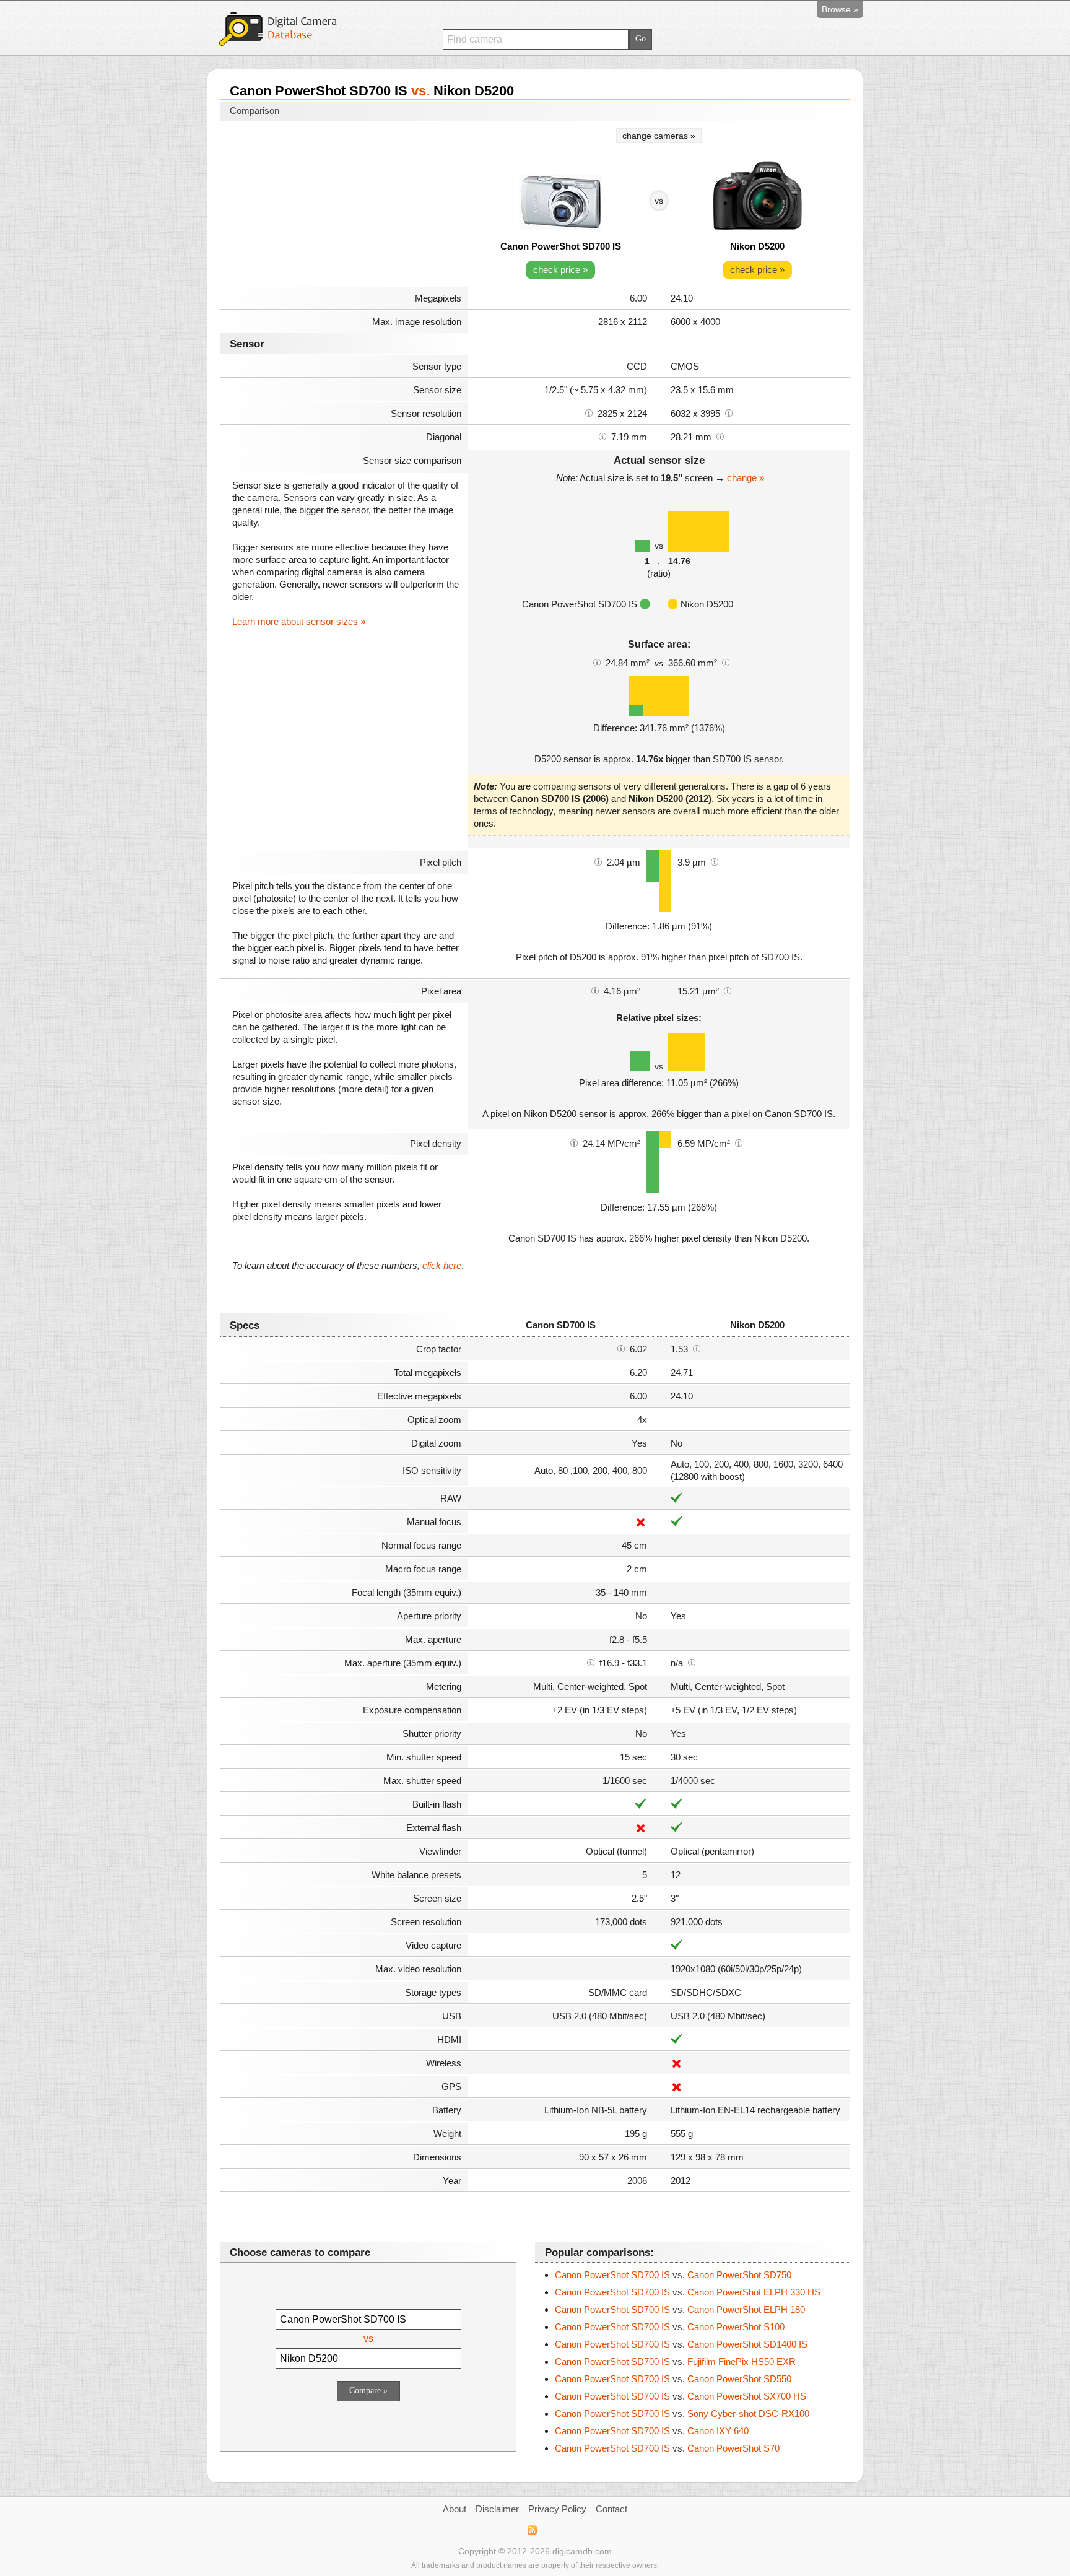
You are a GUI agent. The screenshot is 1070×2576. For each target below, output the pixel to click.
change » (746, 478)
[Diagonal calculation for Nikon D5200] (720, 436)
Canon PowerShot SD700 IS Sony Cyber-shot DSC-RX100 (682, 2413)
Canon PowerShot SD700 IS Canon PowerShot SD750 (673, 2275)
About (455, 2509)
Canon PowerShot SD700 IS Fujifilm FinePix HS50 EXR (675, 2361)
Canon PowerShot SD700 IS (561, 246)
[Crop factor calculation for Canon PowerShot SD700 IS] (621, 1348)
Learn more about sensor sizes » (299, 621)
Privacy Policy (557, 2509)
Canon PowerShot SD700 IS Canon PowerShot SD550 (673, 2379)
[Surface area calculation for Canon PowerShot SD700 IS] (597, 662)
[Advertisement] (344, 206)
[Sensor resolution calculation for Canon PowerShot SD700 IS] (589, 412)
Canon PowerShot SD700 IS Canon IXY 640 (652, 2431)
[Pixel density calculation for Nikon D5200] (739, 1142)
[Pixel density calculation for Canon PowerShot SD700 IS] (574, 1142)
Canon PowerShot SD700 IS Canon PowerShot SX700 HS (681, 2396)
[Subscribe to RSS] (532, 2530)
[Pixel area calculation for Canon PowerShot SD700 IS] (595, 990)
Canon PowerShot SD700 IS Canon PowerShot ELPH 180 (680, 2309)
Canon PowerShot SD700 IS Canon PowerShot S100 (670, 2327)
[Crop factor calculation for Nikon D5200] (697, 1348)
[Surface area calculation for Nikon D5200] (726, 662)
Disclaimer (497, 2509)
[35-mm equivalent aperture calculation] (591, 1662)
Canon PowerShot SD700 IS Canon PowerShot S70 (667, 2448)
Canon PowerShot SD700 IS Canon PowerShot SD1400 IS (681, 2344)
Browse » (840, 9)
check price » (560, 270)
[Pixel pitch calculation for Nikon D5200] (715, 861)
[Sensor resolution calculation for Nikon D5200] (729, 412)
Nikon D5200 (757, 246)
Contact (611, 2509)
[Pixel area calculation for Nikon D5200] (728, 990)
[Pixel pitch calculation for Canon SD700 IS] (598, 861)
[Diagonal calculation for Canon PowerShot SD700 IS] (602, 436)
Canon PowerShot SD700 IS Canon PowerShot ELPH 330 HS (688, 2292)
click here (442, 1265)
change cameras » (659, 136)
